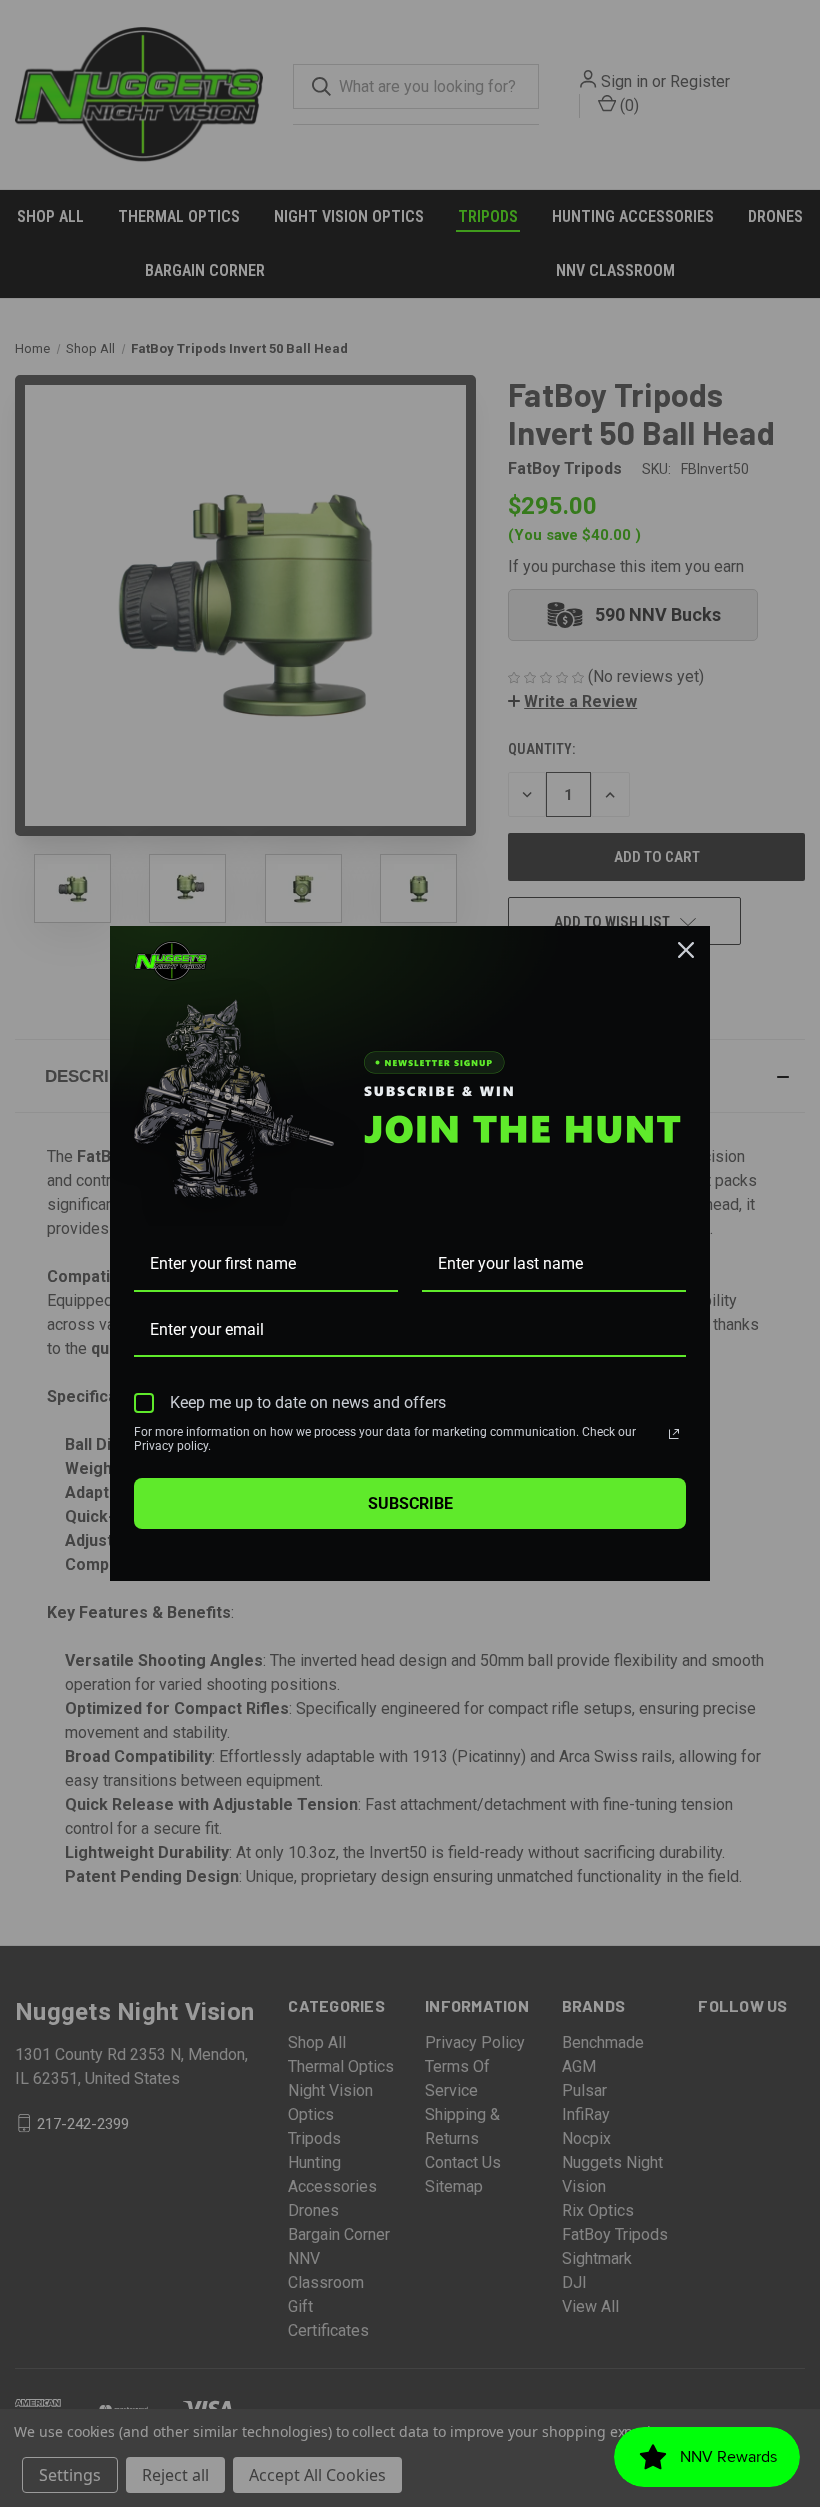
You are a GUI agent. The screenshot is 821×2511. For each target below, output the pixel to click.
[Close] (686, 950)
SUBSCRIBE (410, 1503)
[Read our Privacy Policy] (674, 1434)
